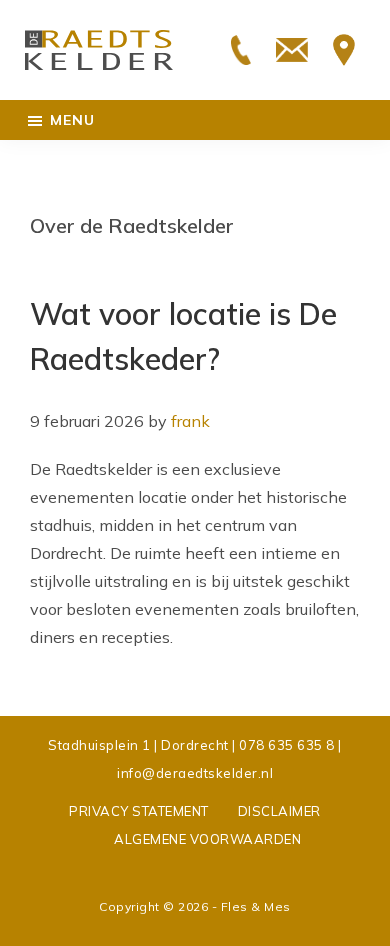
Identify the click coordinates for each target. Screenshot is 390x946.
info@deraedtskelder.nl (195, 773)
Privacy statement (139, 811)
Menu (72, 120)
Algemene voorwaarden (207, 839)
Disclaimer (279, 811)
